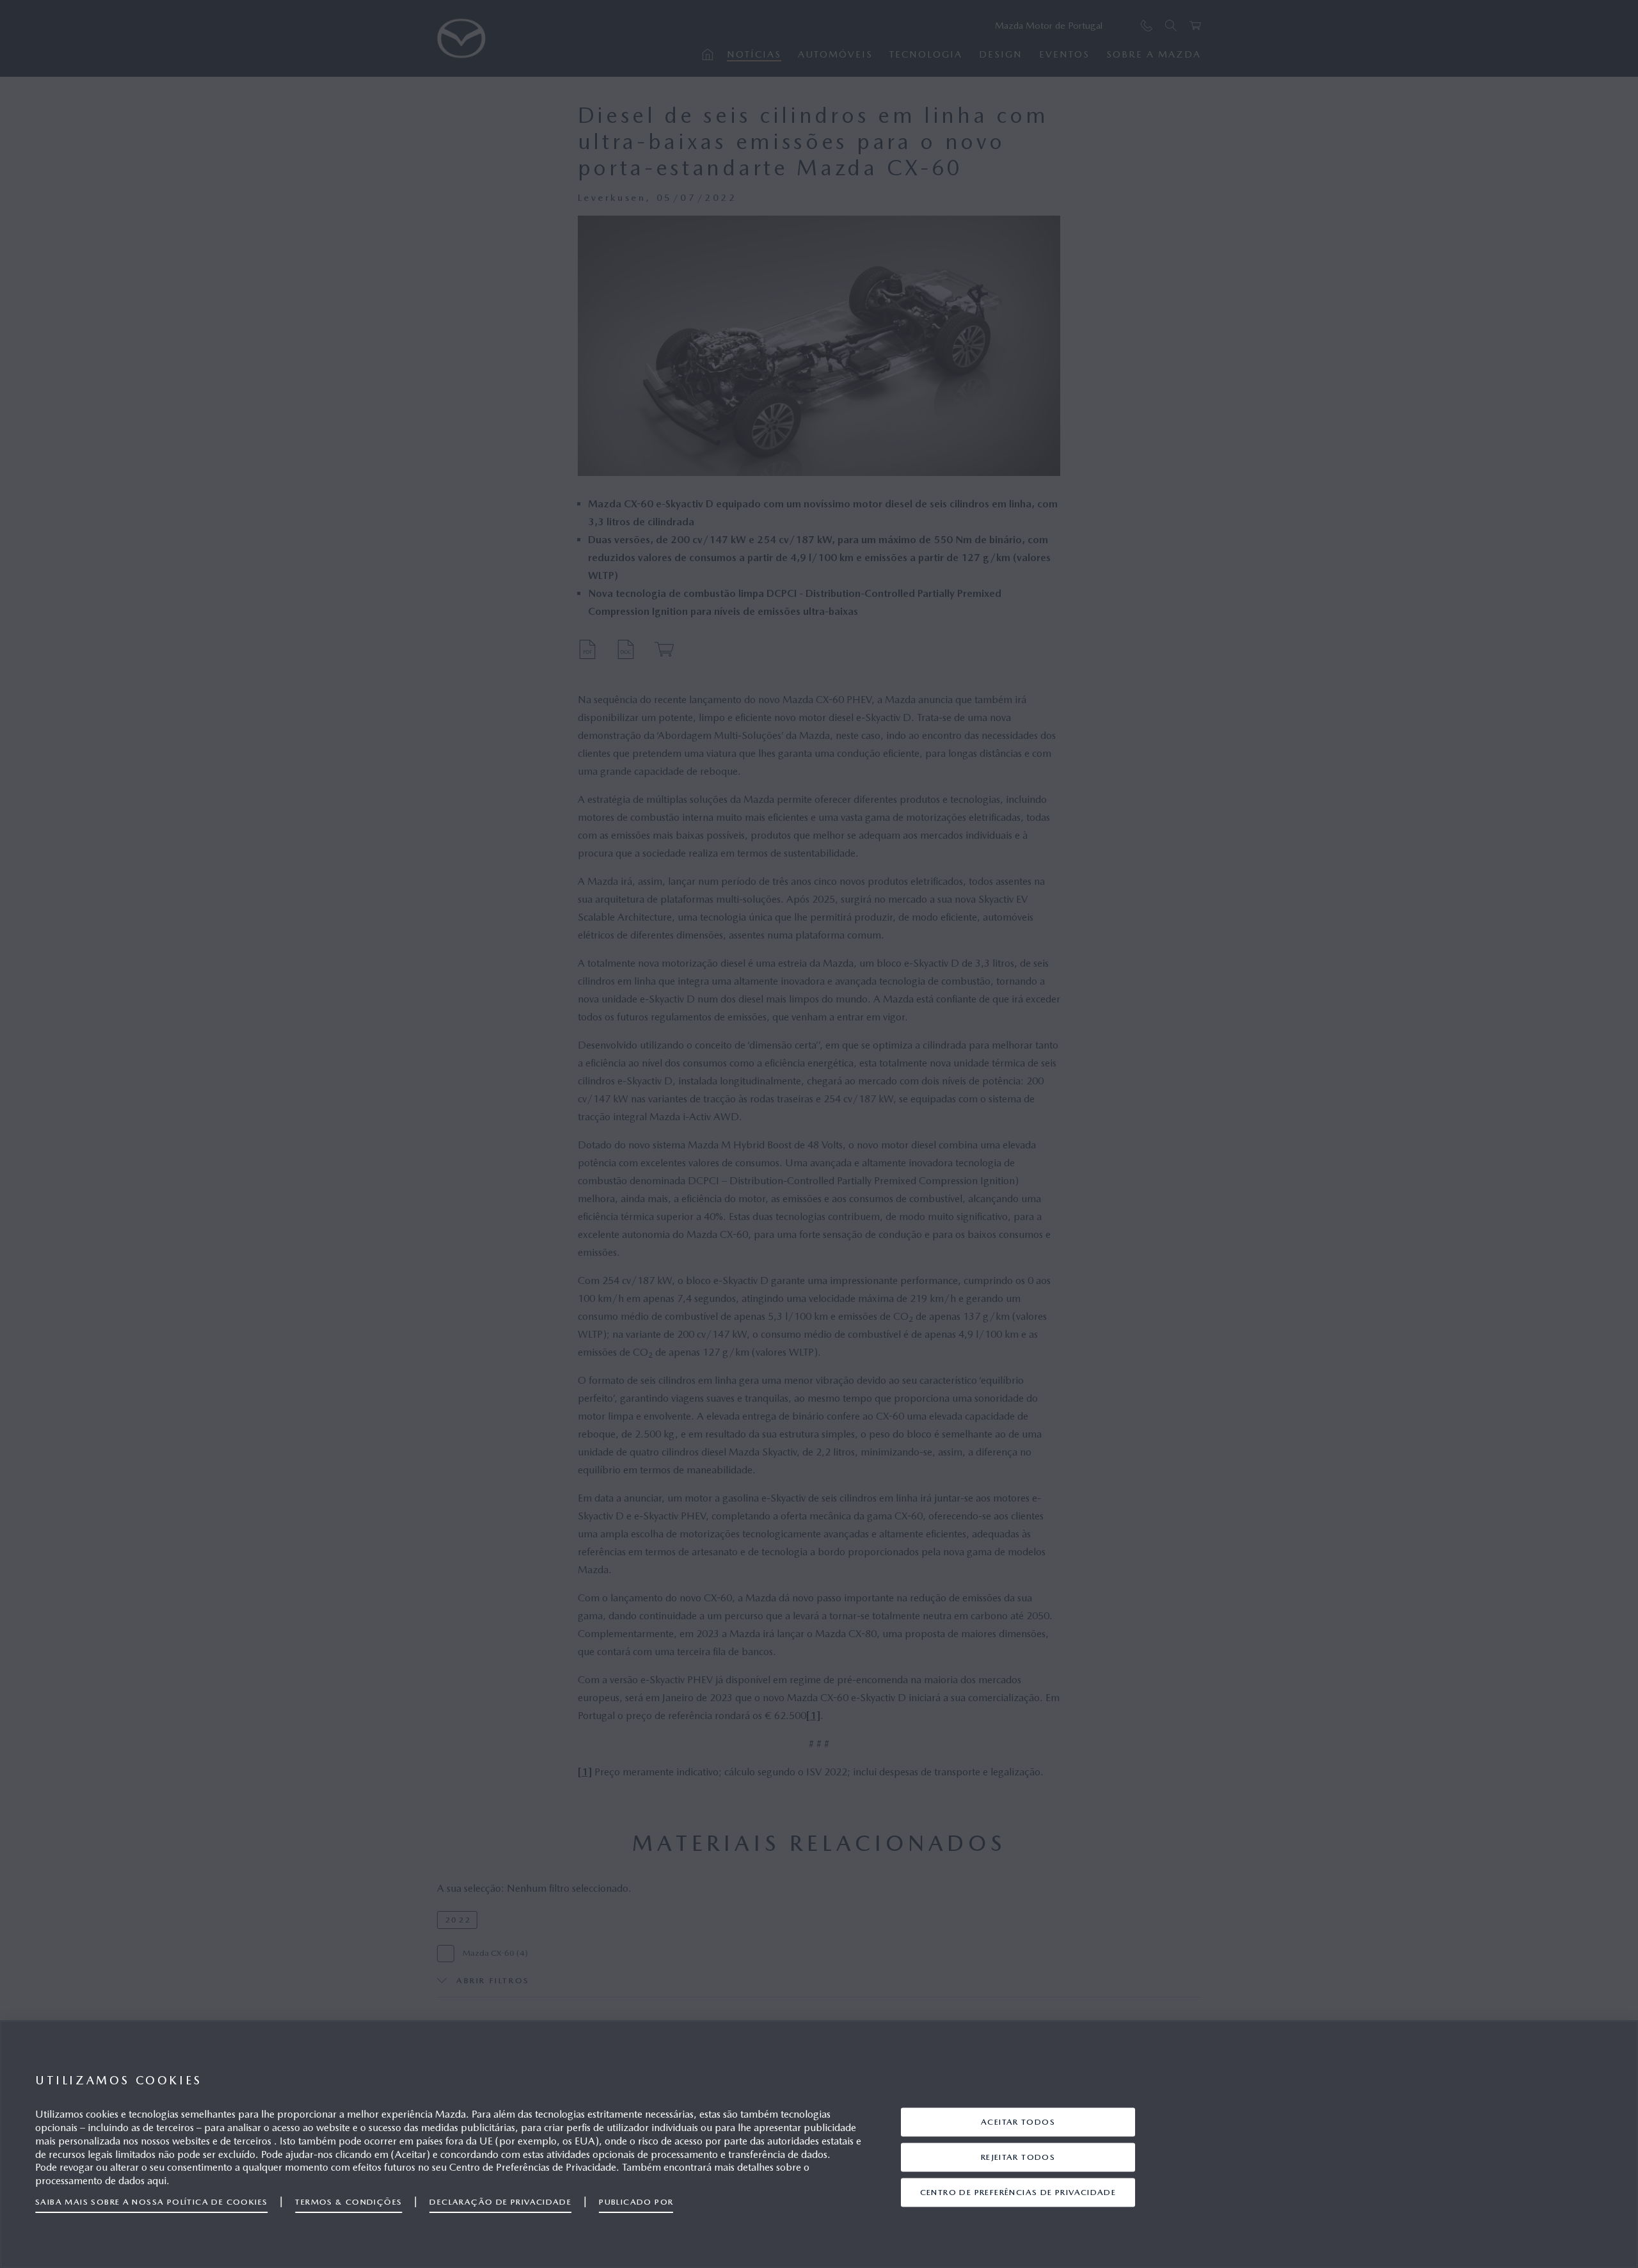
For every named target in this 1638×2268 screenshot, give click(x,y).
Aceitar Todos (1018, 2121)
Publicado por (636, 2202)
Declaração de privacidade (500, 2202)
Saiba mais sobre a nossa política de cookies (151, 2202)
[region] (819, 2144)
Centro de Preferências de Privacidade (1018, 2192)
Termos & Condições (348, 2202)
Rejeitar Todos (1018, 2156)
